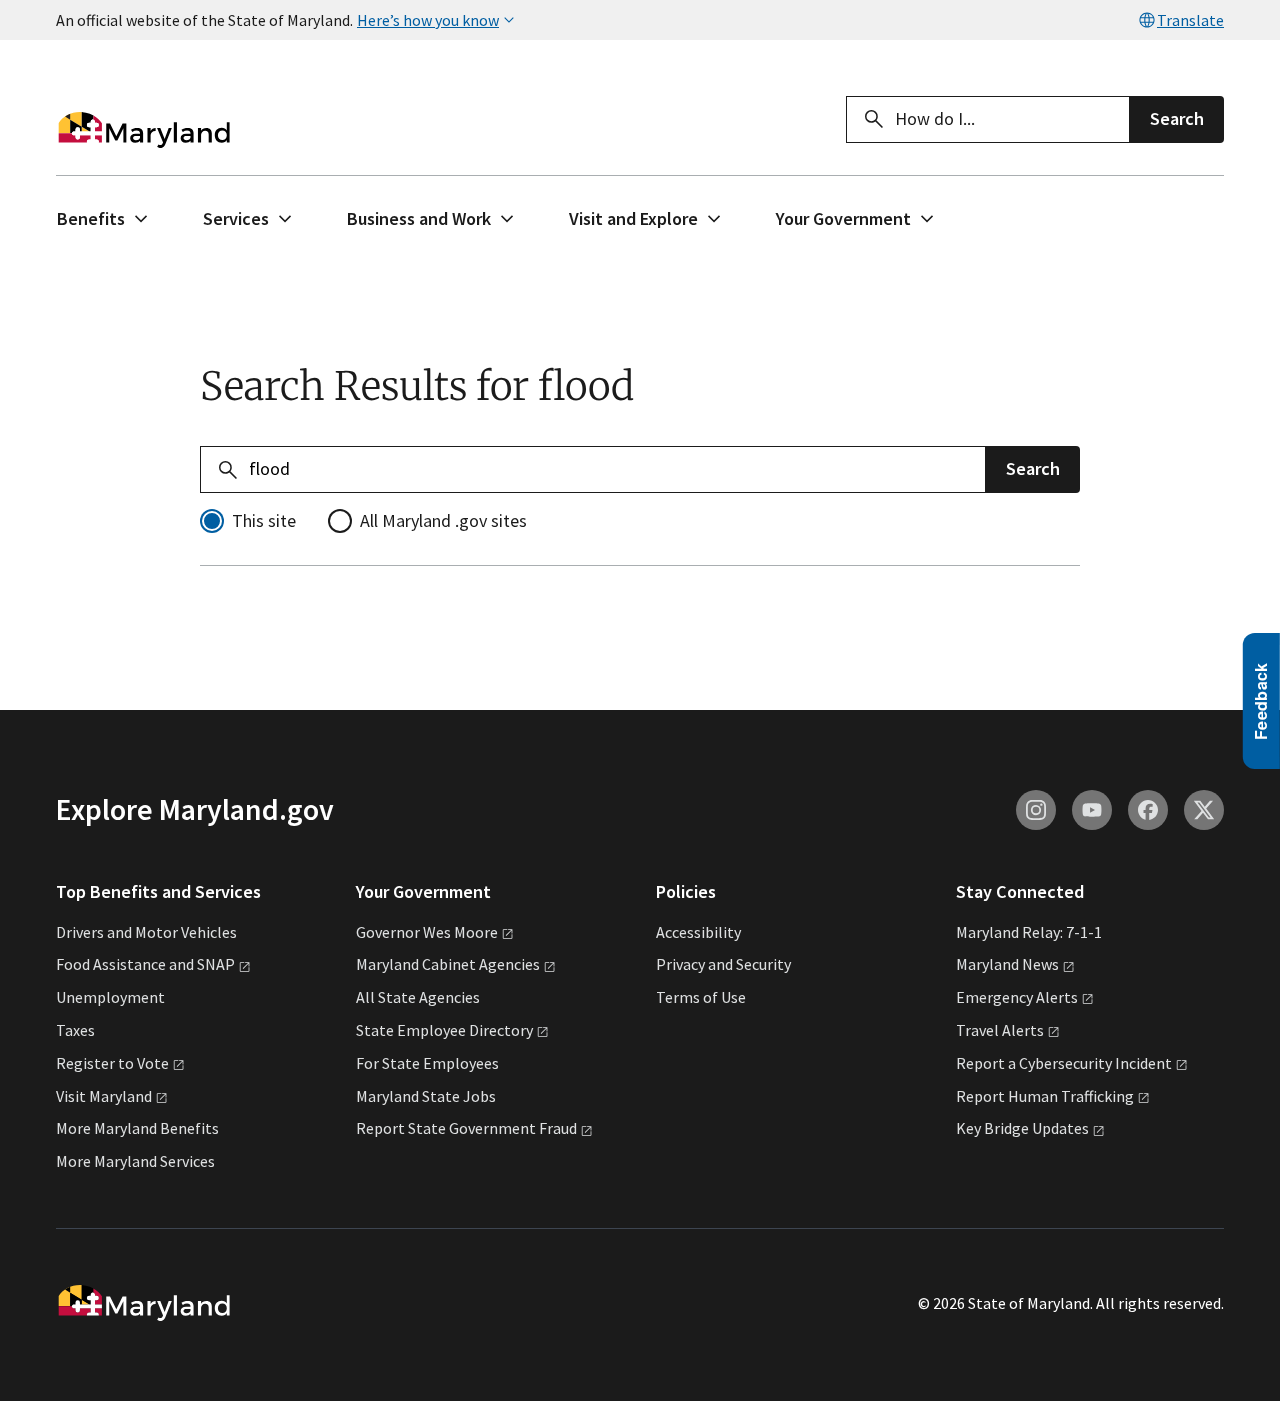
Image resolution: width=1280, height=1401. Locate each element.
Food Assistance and (145, 964)
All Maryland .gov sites (443, 520)
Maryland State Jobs (426, 1096)
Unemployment (110, 997)
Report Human (1045, 1096)
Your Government (843, 218)
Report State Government (466, 1128)
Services (236, 218)
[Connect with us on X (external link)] (1204, 810)
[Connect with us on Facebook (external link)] (1148, 810)
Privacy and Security (723, 964)
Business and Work (419, 218)
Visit (104, 1096)
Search (1177, 118)
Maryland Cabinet (448, 964)
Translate (1190, 20)
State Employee (444, 1030)
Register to (112, 1063)
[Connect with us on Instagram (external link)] (1036, 810)
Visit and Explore (633, 218)
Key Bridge (1022, 1128)
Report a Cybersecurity (1064, 1063)
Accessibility (698, 932)
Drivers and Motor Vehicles (146, 932)
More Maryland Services (135, 1161)
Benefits (91, 218)
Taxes (75, 1030)
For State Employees (427, 1063)
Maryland (1007, 964)
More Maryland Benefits (137, 1128)
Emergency (1017, 997)
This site (264, 520)
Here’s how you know (428, 20)
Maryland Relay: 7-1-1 (1029, 932)
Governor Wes (427, 932)
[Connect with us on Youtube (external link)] (1092, 810)
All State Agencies (418, 997)
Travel (1000, 1030)
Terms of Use (701, 997)
